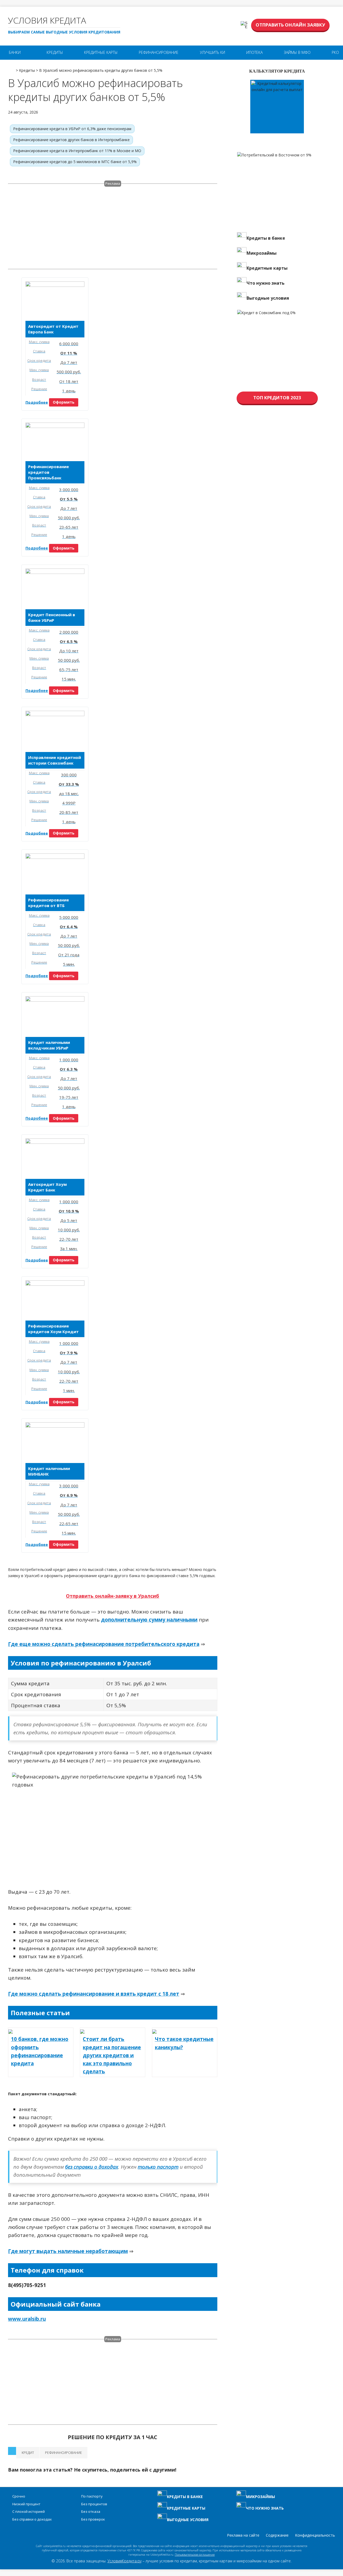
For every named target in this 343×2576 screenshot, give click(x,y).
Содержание (277, 2535)
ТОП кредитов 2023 (277, 398)
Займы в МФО (297, 52)
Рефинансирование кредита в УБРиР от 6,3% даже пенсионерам (72, 129)
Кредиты (55, 52)
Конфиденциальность (315, 2535)
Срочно (19, 2496)
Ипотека (254, 52)
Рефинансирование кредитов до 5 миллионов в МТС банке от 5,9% (75, 162)
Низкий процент (26, 2504)
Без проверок (93, 2519)
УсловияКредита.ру (124, 2561)
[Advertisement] (113, 230)
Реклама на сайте (243, 2535)
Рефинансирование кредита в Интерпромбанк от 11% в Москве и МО (77, 151)
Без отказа (91, 2511)
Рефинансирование (159, 52)
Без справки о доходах (32, 2519)
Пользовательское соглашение (195, 2555)
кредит (28, 2453)
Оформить (64, 402)
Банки (15, 52)
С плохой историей (29, 2511)
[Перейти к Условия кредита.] (11, 68)
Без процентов (94, 2504)
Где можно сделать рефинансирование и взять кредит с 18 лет (94, 1994)
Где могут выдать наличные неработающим (68, 2251)
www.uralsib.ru (27, 2319)
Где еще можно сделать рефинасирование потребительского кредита (104, 1644)
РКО (335, 52)
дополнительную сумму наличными (149, 1620)
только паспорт (158, 2167)
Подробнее (37, 402)
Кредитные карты (101, 52)
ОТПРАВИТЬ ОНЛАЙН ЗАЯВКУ (290, 25)
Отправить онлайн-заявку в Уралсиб (113, 1596)
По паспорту (92, 2496)
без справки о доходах (92, 2167)
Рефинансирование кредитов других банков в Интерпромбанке (71, 140)
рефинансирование (64, 2453)
